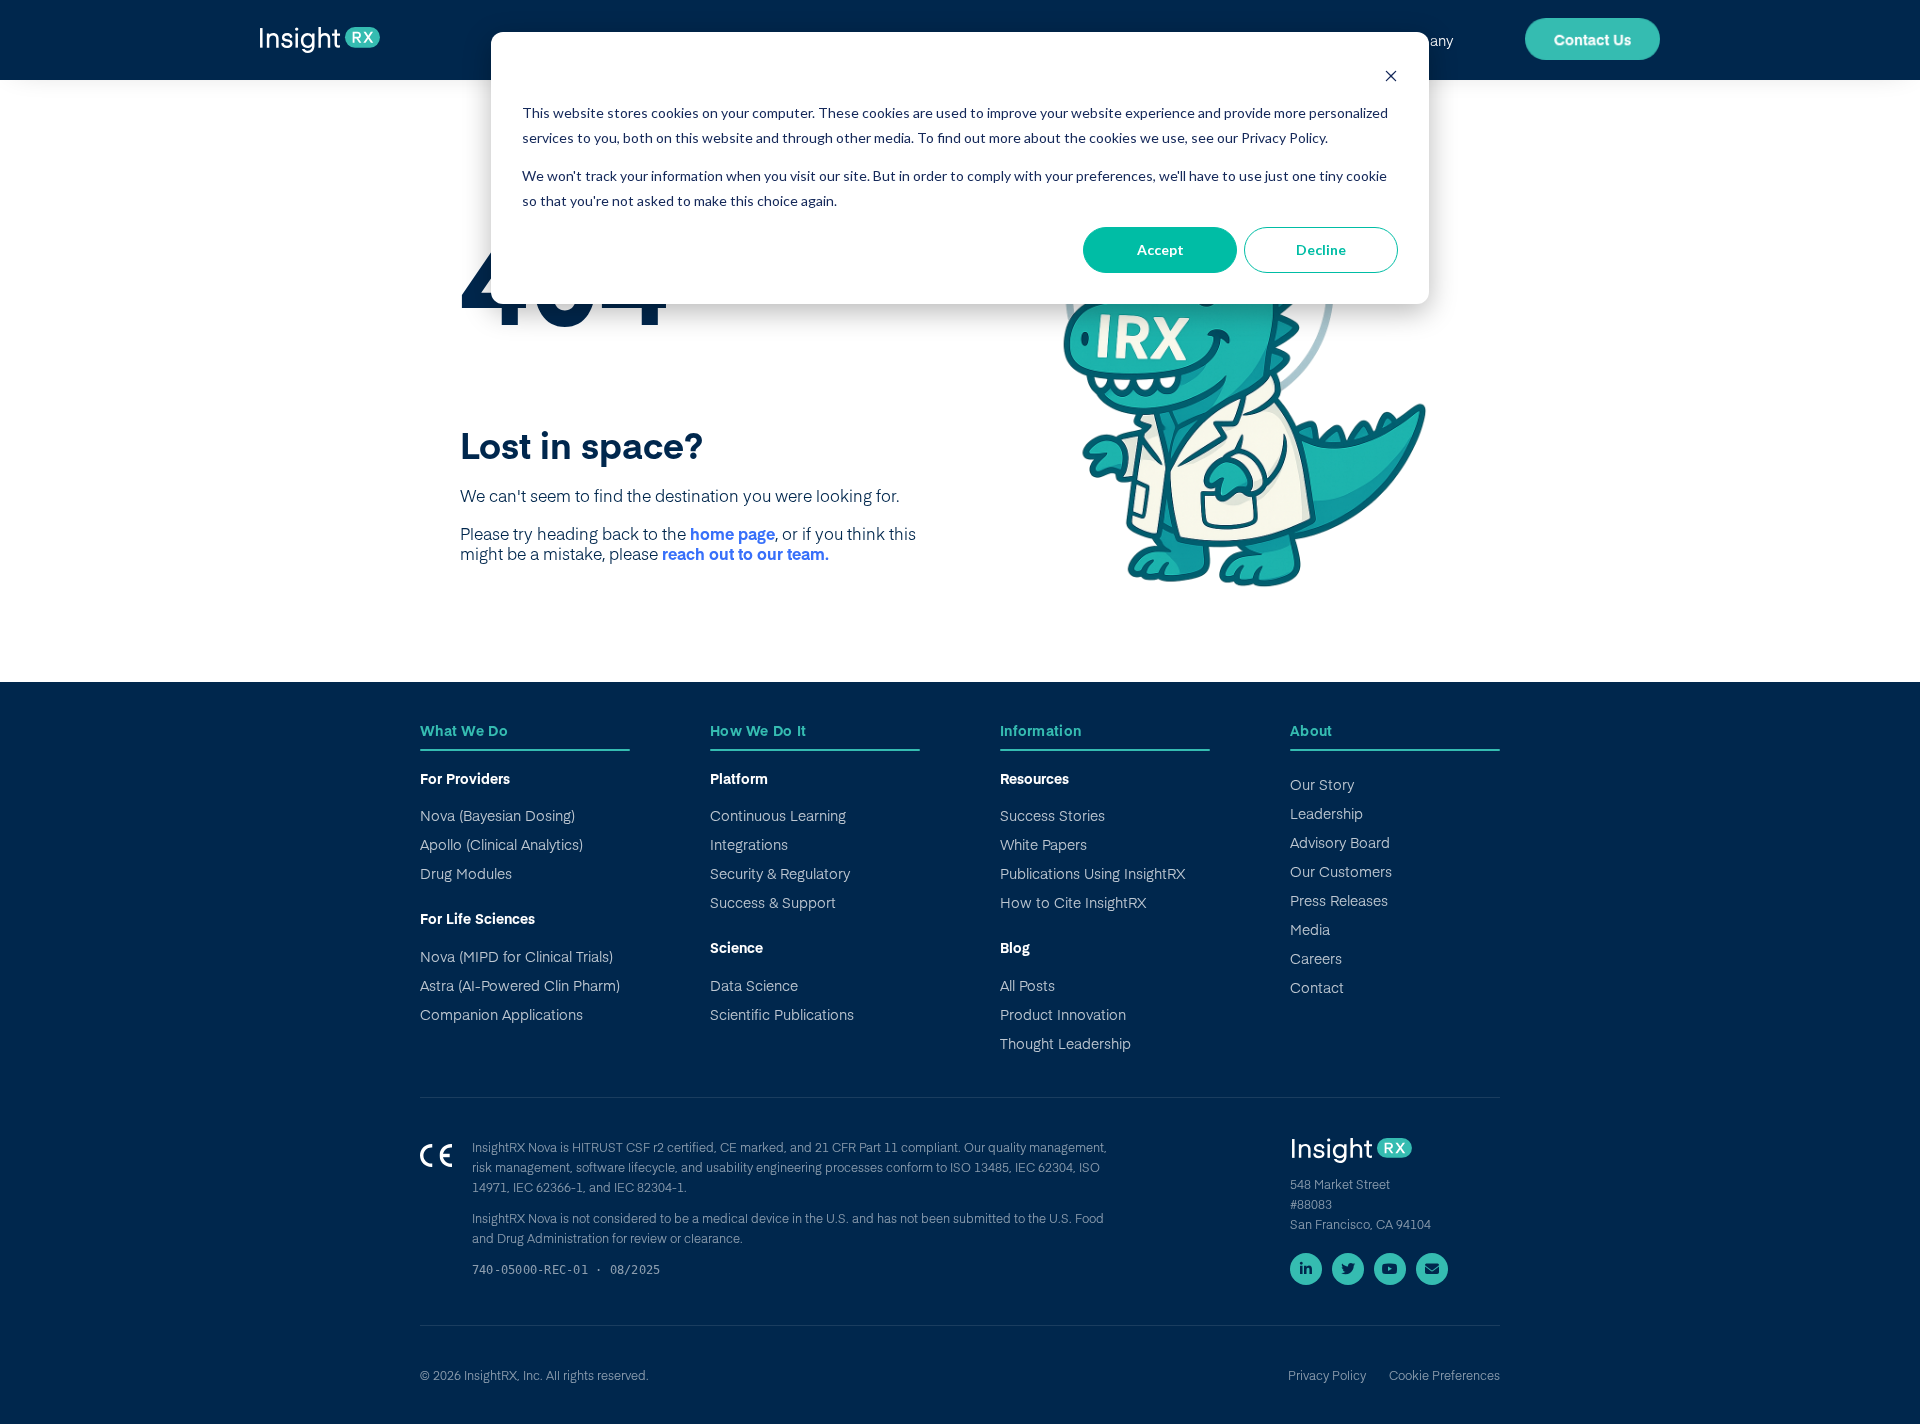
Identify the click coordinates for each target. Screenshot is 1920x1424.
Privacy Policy (1327, 1375)
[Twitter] (1348, 1269)
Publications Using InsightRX (1092, 873)
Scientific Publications (782, 1014)
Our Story (1322, 784)
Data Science (754, 985)
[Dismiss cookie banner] (1391, 75)
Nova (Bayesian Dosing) (497, 815)
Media (1310, 929)
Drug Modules (466, 873)
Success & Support (773, 902)
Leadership (1326, 813)
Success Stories (1052, 815)
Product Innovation (1063, 1014)
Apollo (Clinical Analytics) (501, 844)
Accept (1160, 249)
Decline (1321, 249)
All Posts (1027, 985)
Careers (1316, 958)
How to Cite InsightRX (1073, 902)
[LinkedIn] (1306, 1269)
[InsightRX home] (1351, 1153)
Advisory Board (1340, 842)
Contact (1317, 987)
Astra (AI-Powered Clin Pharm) (520, 985)
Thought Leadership (1065, 1043)
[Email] (1432, 1269)
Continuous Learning (778, 815)
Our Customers (1341, 871)
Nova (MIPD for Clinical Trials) (516, 956)
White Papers (1043, 844)
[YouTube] (1390, 1269)
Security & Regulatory (780, 873)
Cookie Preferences (1444, 1375)
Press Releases (1339, 900)
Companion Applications (501, 1014)
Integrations (749, 844)
